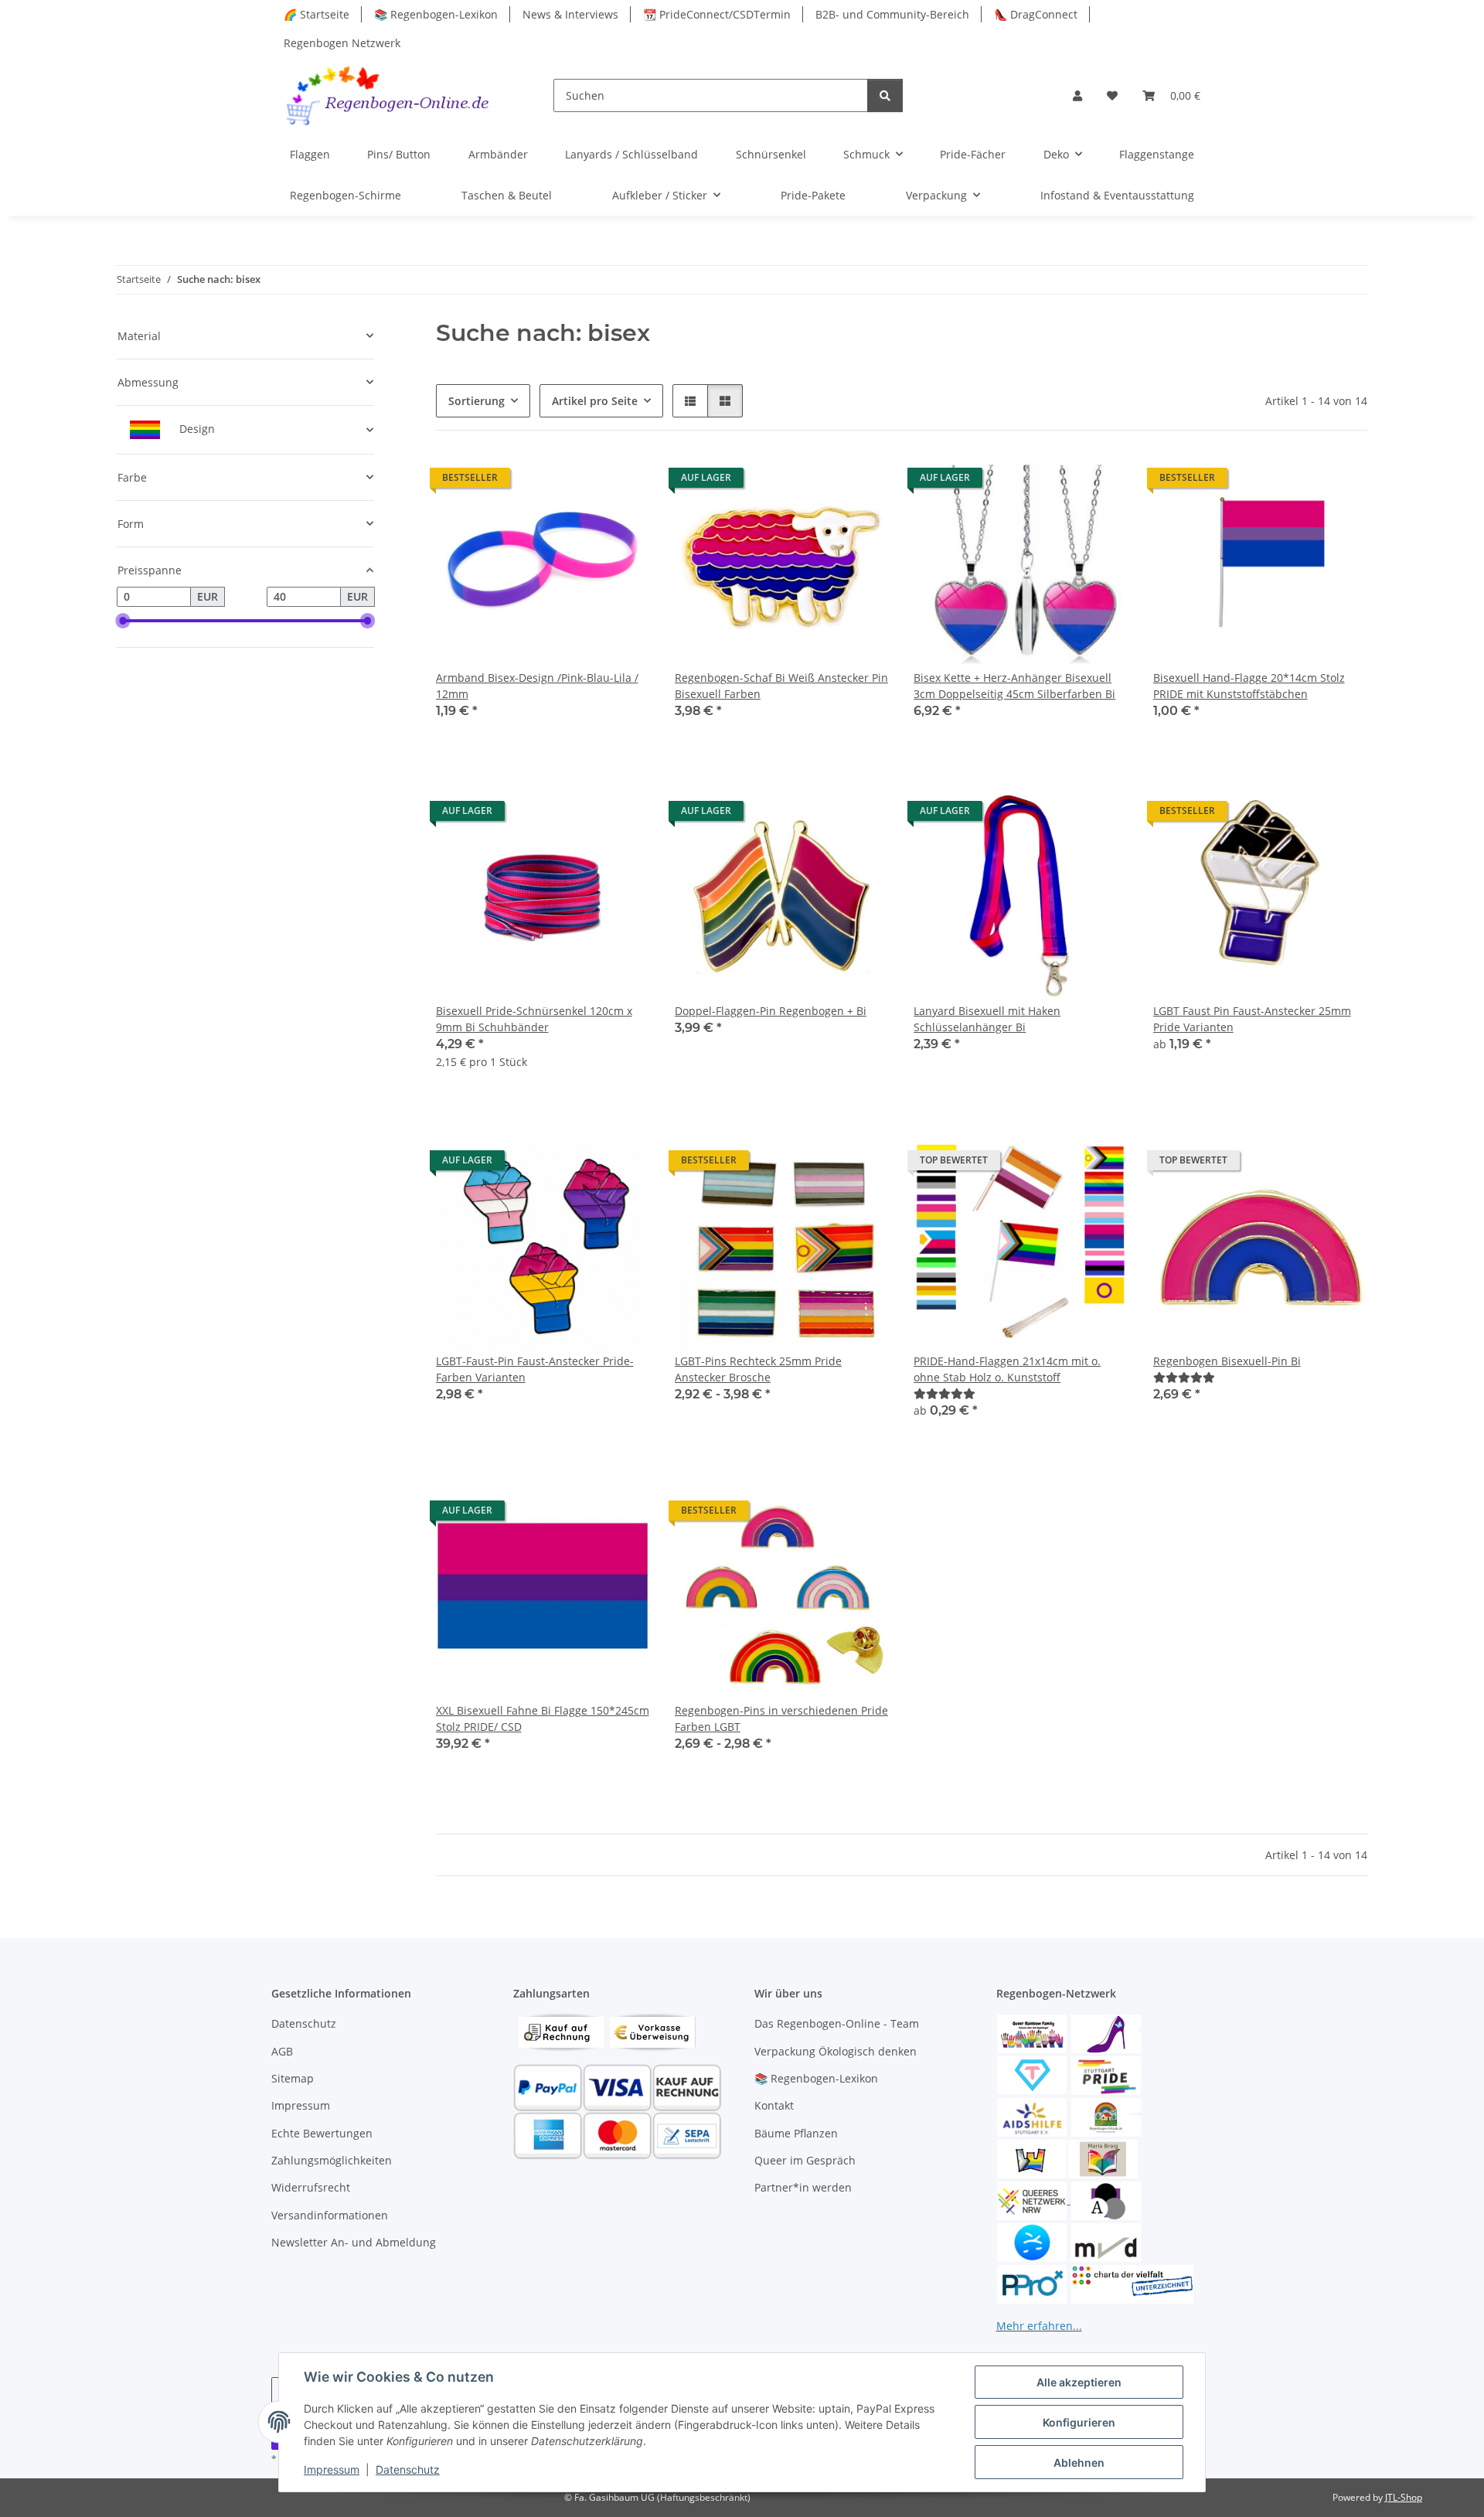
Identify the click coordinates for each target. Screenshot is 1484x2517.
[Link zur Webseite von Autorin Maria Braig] (1103, 2158)
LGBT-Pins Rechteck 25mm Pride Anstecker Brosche (758, 1369)
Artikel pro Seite (595, 401)
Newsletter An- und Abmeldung (354, 2242)
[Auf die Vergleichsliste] (584, 482)
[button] (1077, 95)
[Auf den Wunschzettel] (624, 482)
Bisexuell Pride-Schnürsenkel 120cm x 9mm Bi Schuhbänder (534, 1019)
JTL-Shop (1404, 2497)
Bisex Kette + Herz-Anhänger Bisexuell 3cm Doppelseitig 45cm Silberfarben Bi (1014, 686)
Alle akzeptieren (1079, 2382)
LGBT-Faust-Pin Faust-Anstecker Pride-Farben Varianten (535, 1369)
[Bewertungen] (945, 1393)
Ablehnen (1079, 2463)
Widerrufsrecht (311, 2187)
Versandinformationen (330, 2215)
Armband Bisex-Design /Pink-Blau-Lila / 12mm (537, 686)
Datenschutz (408, 2469)
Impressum (332, 2469)
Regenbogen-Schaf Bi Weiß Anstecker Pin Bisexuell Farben (781, 686)
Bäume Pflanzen (796, 2133)
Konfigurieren (1079, 2422)
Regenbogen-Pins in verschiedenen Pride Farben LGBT (781, 1718)
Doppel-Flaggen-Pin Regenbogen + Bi (771, 1011)
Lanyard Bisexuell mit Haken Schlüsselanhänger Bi (987, 1019)
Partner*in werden (803, 2187)
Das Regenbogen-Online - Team (837, 2023)
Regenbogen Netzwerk (342, 43)
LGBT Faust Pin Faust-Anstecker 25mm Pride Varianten (1252, 1019)
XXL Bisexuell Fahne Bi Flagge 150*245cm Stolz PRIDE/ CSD (543, 1718)
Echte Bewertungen (322, 2133)
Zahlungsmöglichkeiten (332, 2160)
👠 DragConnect (1036, 14)
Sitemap (293, 2078)
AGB (282, 2051)
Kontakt (774, 2105)
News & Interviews (570, 14)
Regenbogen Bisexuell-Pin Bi (1227, 1361)
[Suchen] (885, 95)
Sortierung (477, 401)
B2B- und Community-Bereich (892, 14)
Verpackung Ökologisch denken (836, 2051)
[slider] (123, 621)
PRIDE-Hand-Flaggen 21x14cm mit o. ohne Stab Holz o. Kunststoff (1007, 1369)
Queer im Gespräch (805, 2160)
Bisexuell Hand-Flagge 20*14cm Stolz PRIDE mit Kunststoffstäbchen (1249, 686)
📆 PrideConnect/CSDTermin (717, 14)
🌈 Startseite (317, 14)
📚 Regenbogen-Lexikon (436, 14)
